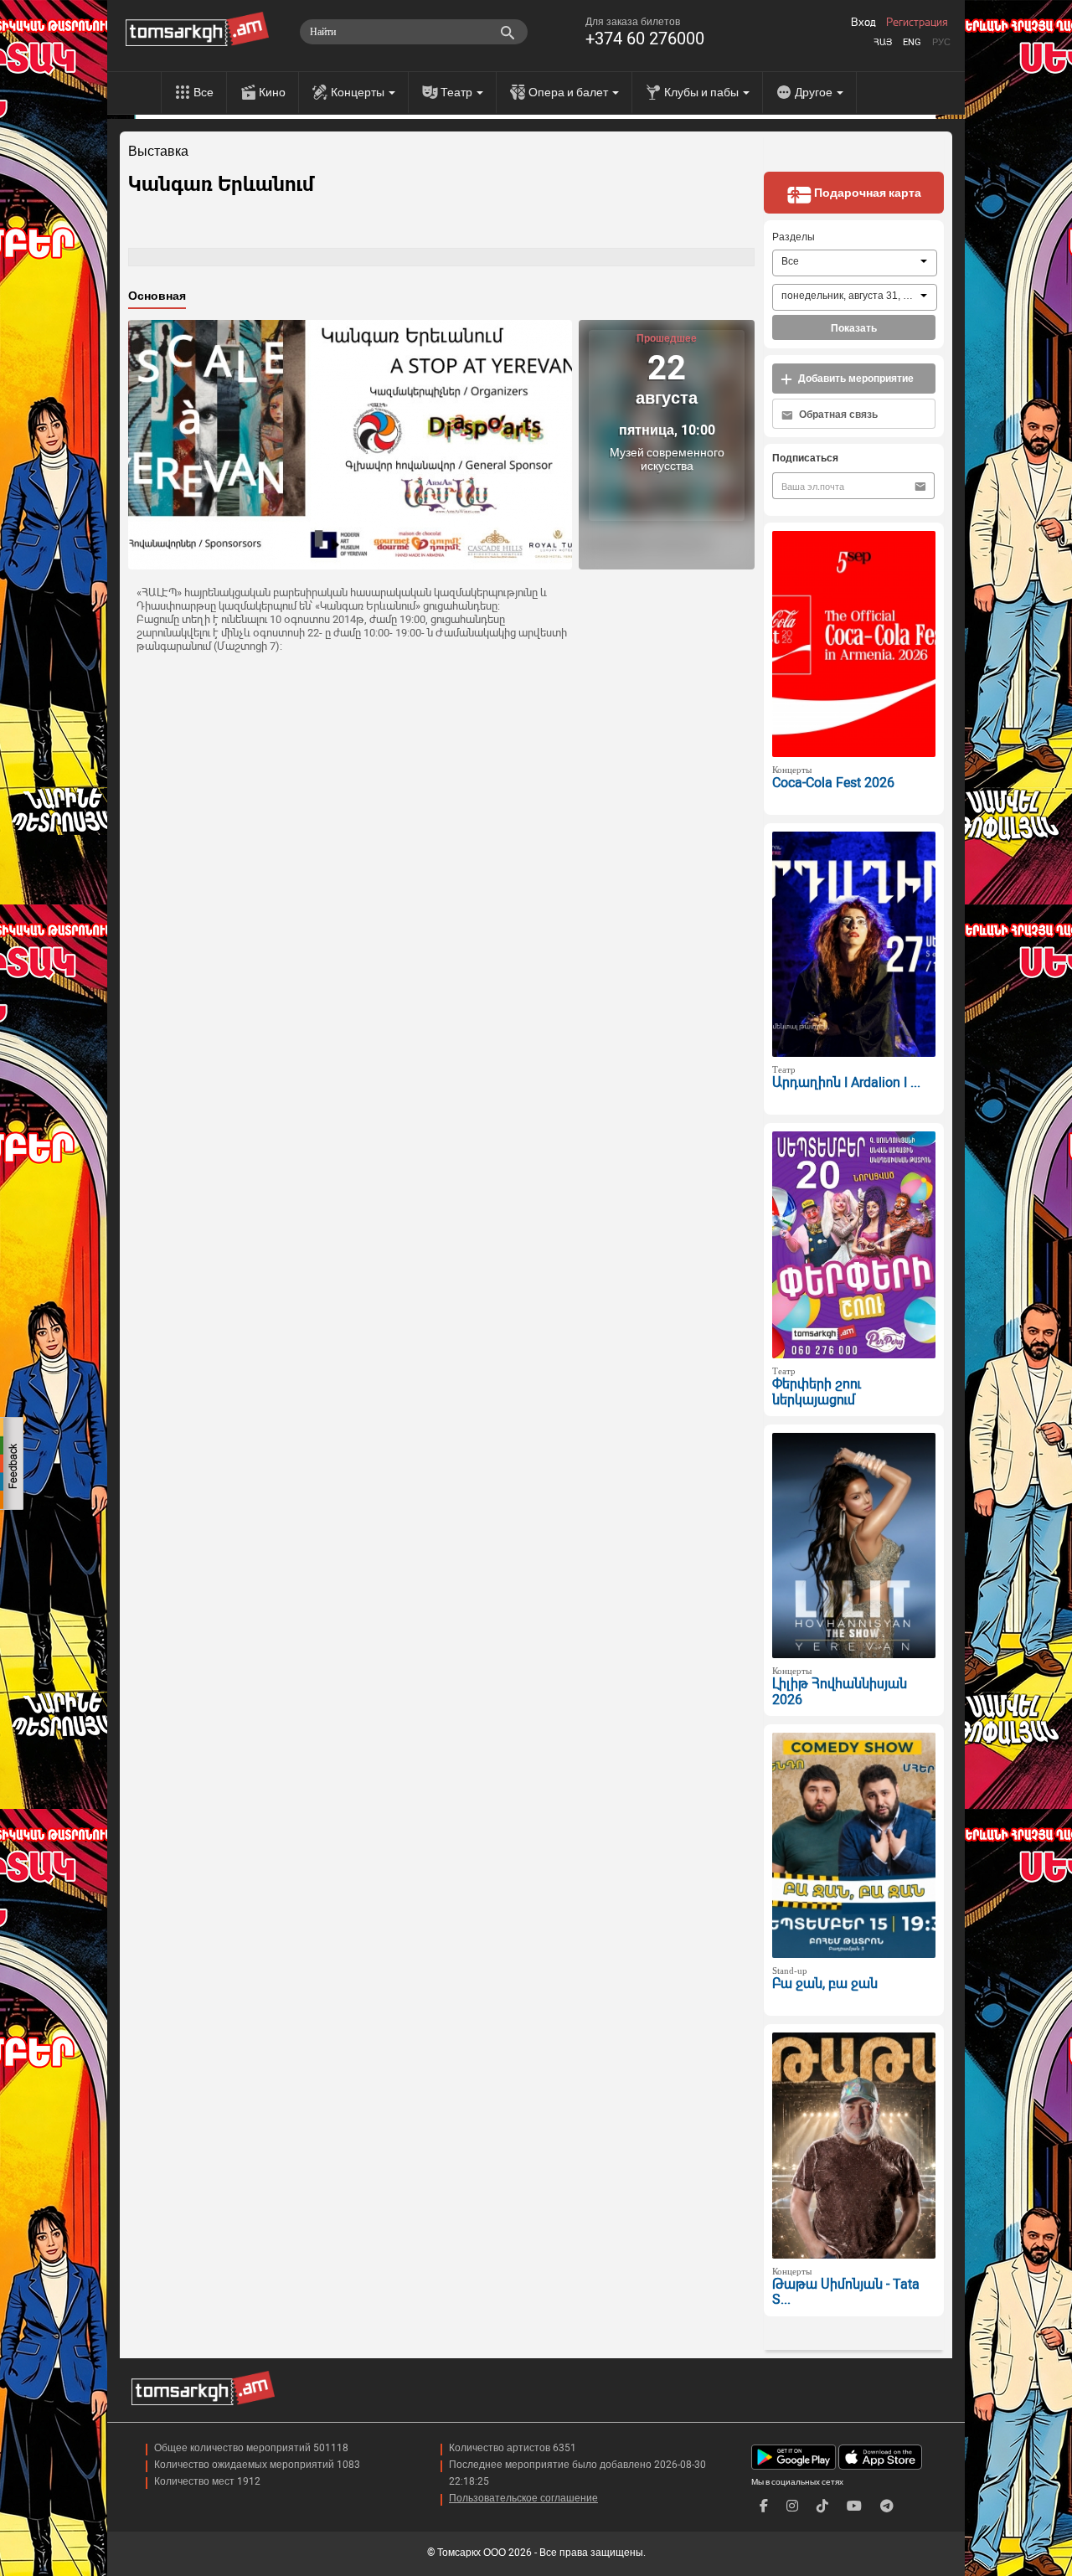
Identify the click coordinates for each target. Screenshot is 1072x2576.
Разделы (794, 237)
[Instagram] (792, 2506)
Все (204, 92)
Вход (863, 23)
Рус (941, 42)
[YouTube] (854, 2506)
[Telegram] (887, 2506)
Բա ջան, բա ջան (825, 1984)
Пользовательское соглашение (523, 2498)
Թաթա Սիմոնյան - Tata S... (846, 2292)
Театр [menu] (458, 92)
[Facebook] (764, 2506)
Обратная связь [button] (837, 415)
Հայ (883, 42)
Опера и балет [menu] (569, 92)
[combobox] (855, 263)
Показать (854, 328)
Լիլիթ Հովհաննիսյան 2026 (840, 1692)
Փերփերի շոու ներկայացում (817, 1392)
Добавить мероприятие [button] (855, 379)
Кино (272, 92)
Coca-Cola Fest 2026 (833, 783)
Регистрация (917, 23)
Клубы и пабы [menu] (703, 92)
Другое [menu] (815, 92)
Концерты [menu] (359, 92)
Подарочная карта (866, 193)
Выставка (158, 152)
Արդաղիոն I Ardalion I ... (846, 1082)
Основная (157, 296)
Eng (912, 42)
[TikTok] (822, 2506)
